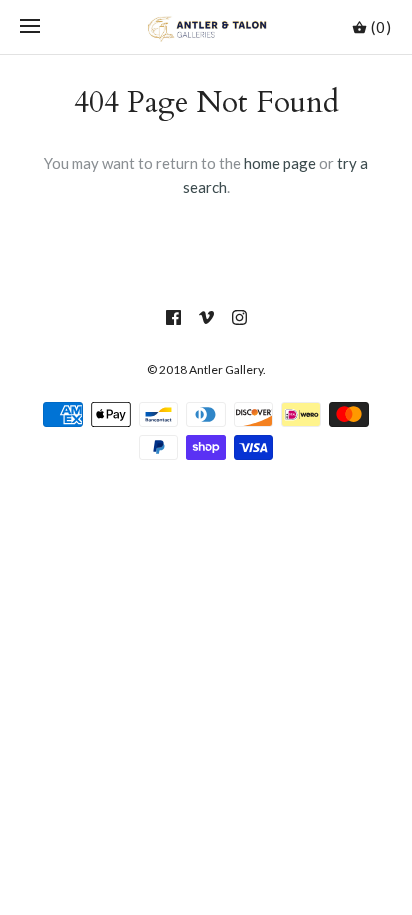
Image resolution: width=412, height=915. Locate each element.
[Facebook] (173, 317)
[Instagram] (239, 317)
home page (280, 163)
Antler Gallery (226, 369)
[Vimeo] (206, 317)
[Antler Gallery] (206, 27)
